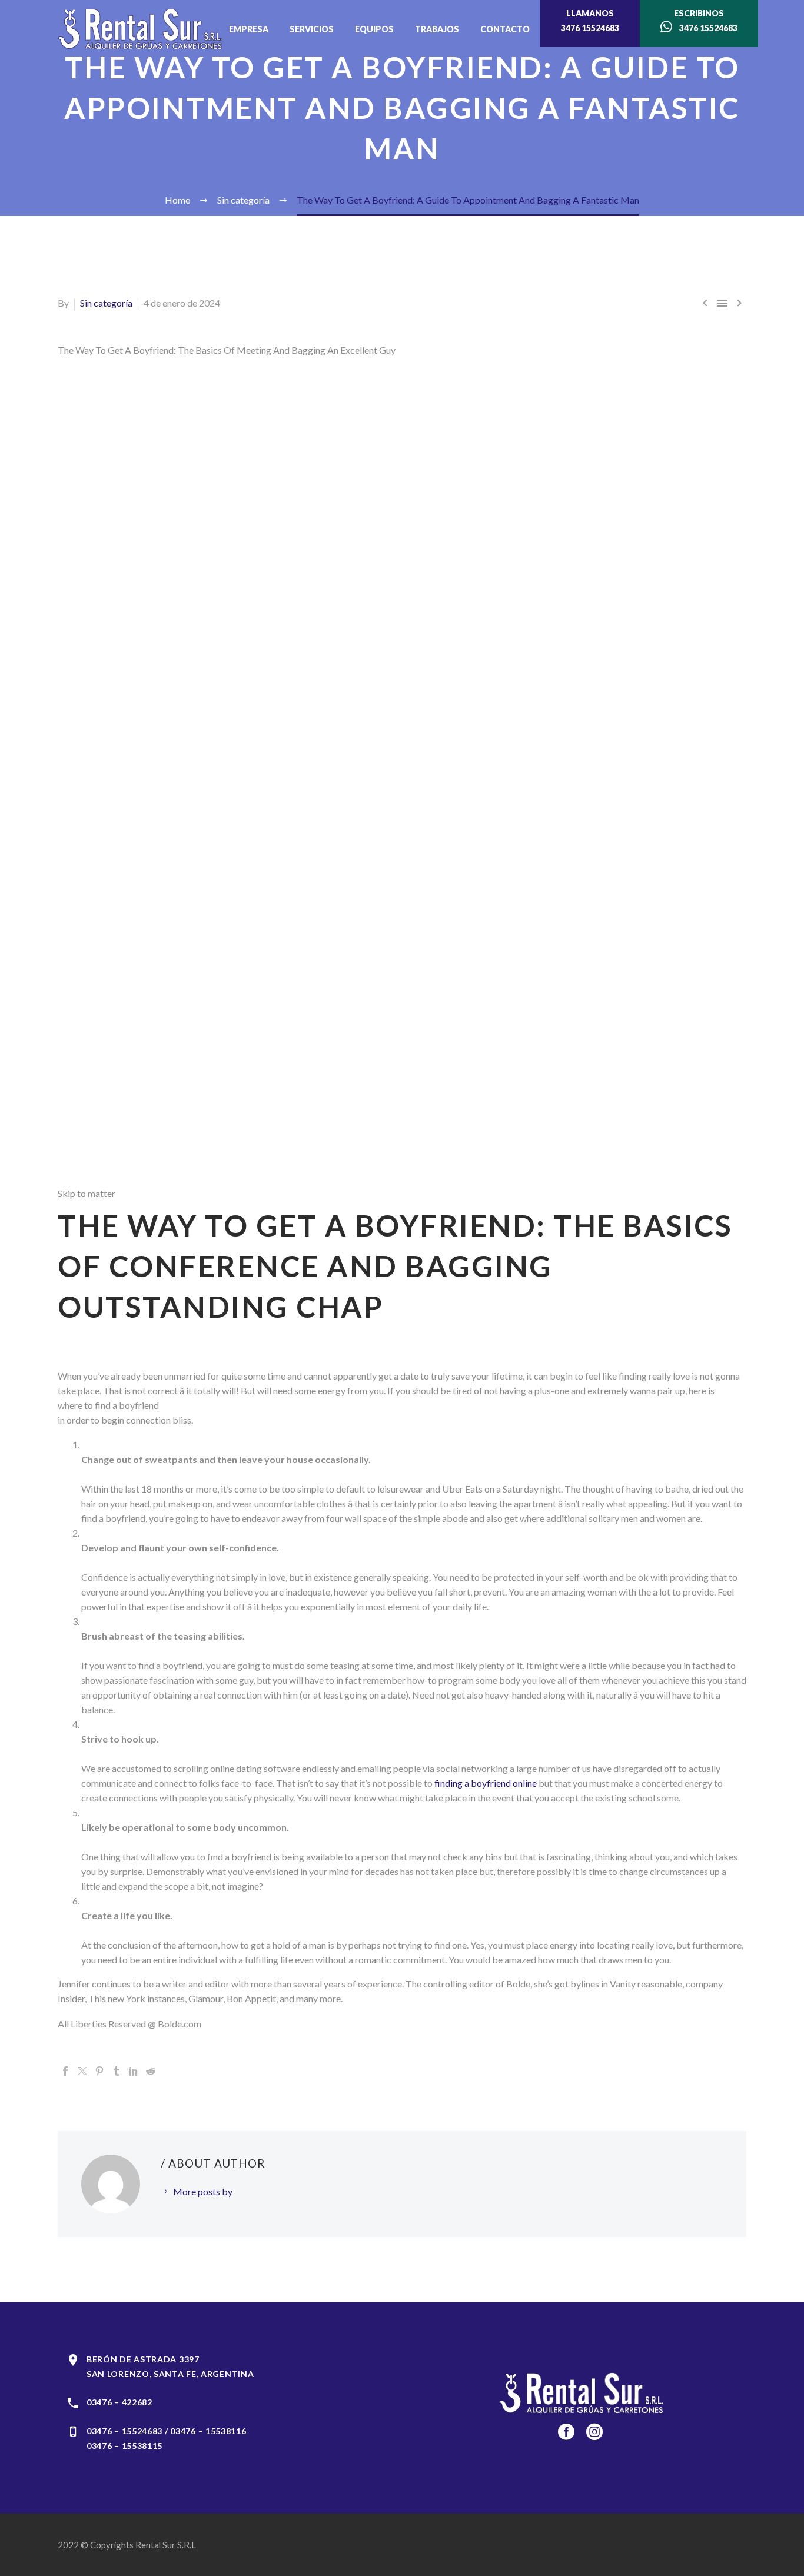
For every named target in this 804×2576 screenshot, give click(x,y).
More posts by (203, 2191)
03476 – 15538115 (124, 2446)
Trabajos (437, 29)
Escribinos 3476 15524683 (705, 21)
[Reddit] (151, 2071)
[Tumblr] (117, 2071)
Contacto (505, 29)
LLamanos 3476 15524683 (590, 21)
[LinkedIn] (134, 2071)
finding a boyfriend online (486, 1783)
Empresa (249, 29)
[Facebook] (65, 2071)
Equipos (374, 29)
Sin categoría (106, 303)
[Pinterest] (99, 2071)
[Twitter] (82, 2071)
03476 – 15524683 (124, 2431)
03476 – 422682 (119, 2402)
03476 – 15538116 (208, 2431)
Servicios (312, 29)
